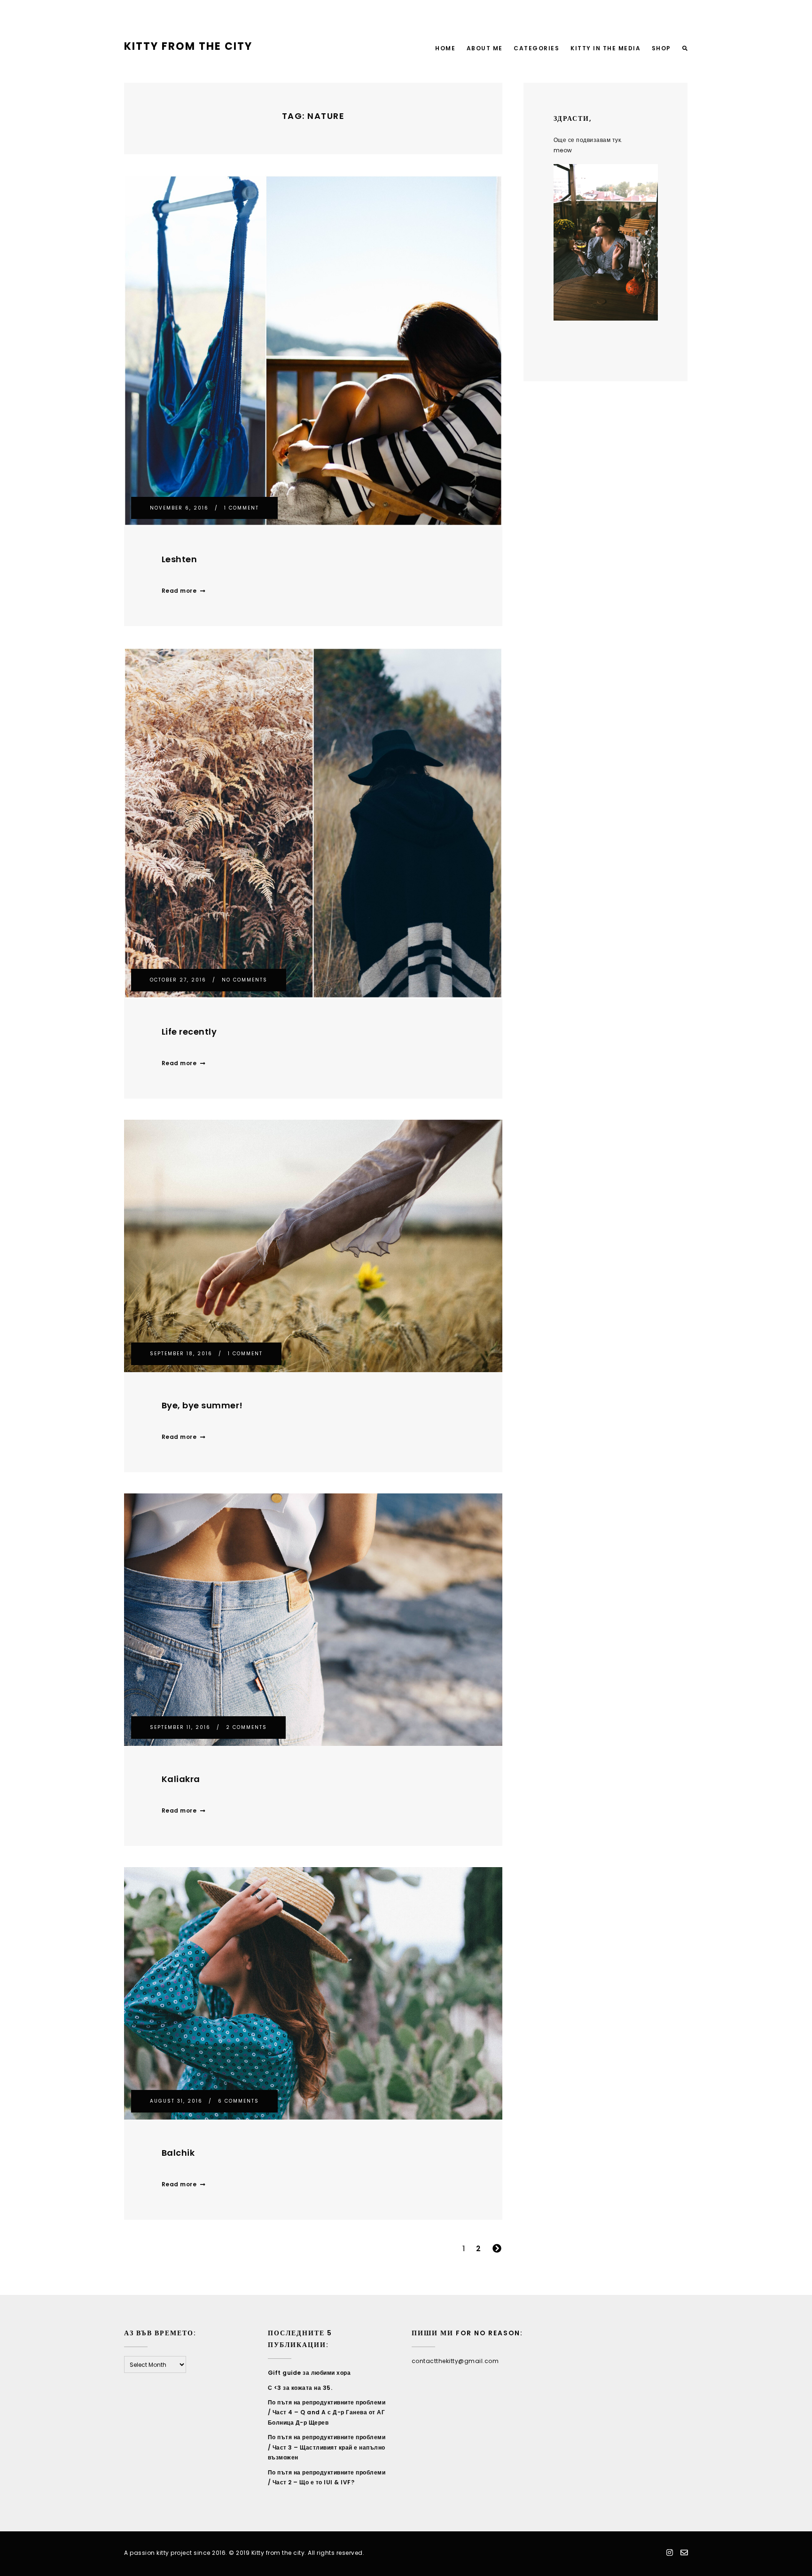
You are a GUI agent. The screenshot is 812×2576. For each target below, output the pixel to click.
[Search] (685, 49)
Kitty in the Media (605, 48)
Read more (179, 591)
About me (485, 48)
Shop (661, 48)
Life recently (189, 1032)
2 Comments (246, 1727)
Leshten (180, 559)
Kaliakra (181, 1779)
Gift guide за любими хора (309, 2373)
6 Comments (238, 2101)
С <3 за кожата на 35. (300, 2388)
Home (445, 48)
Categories (536, 48)
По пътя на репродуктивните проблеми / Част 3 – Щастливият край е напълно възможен (327, 2447)
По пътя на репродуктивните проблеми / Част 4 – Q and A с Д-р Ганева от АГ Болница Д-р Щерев (327, 2412)
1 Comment (242, 508)
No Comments (245, 980)
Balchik (178, 2153)
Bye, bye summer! (202, 1405)
